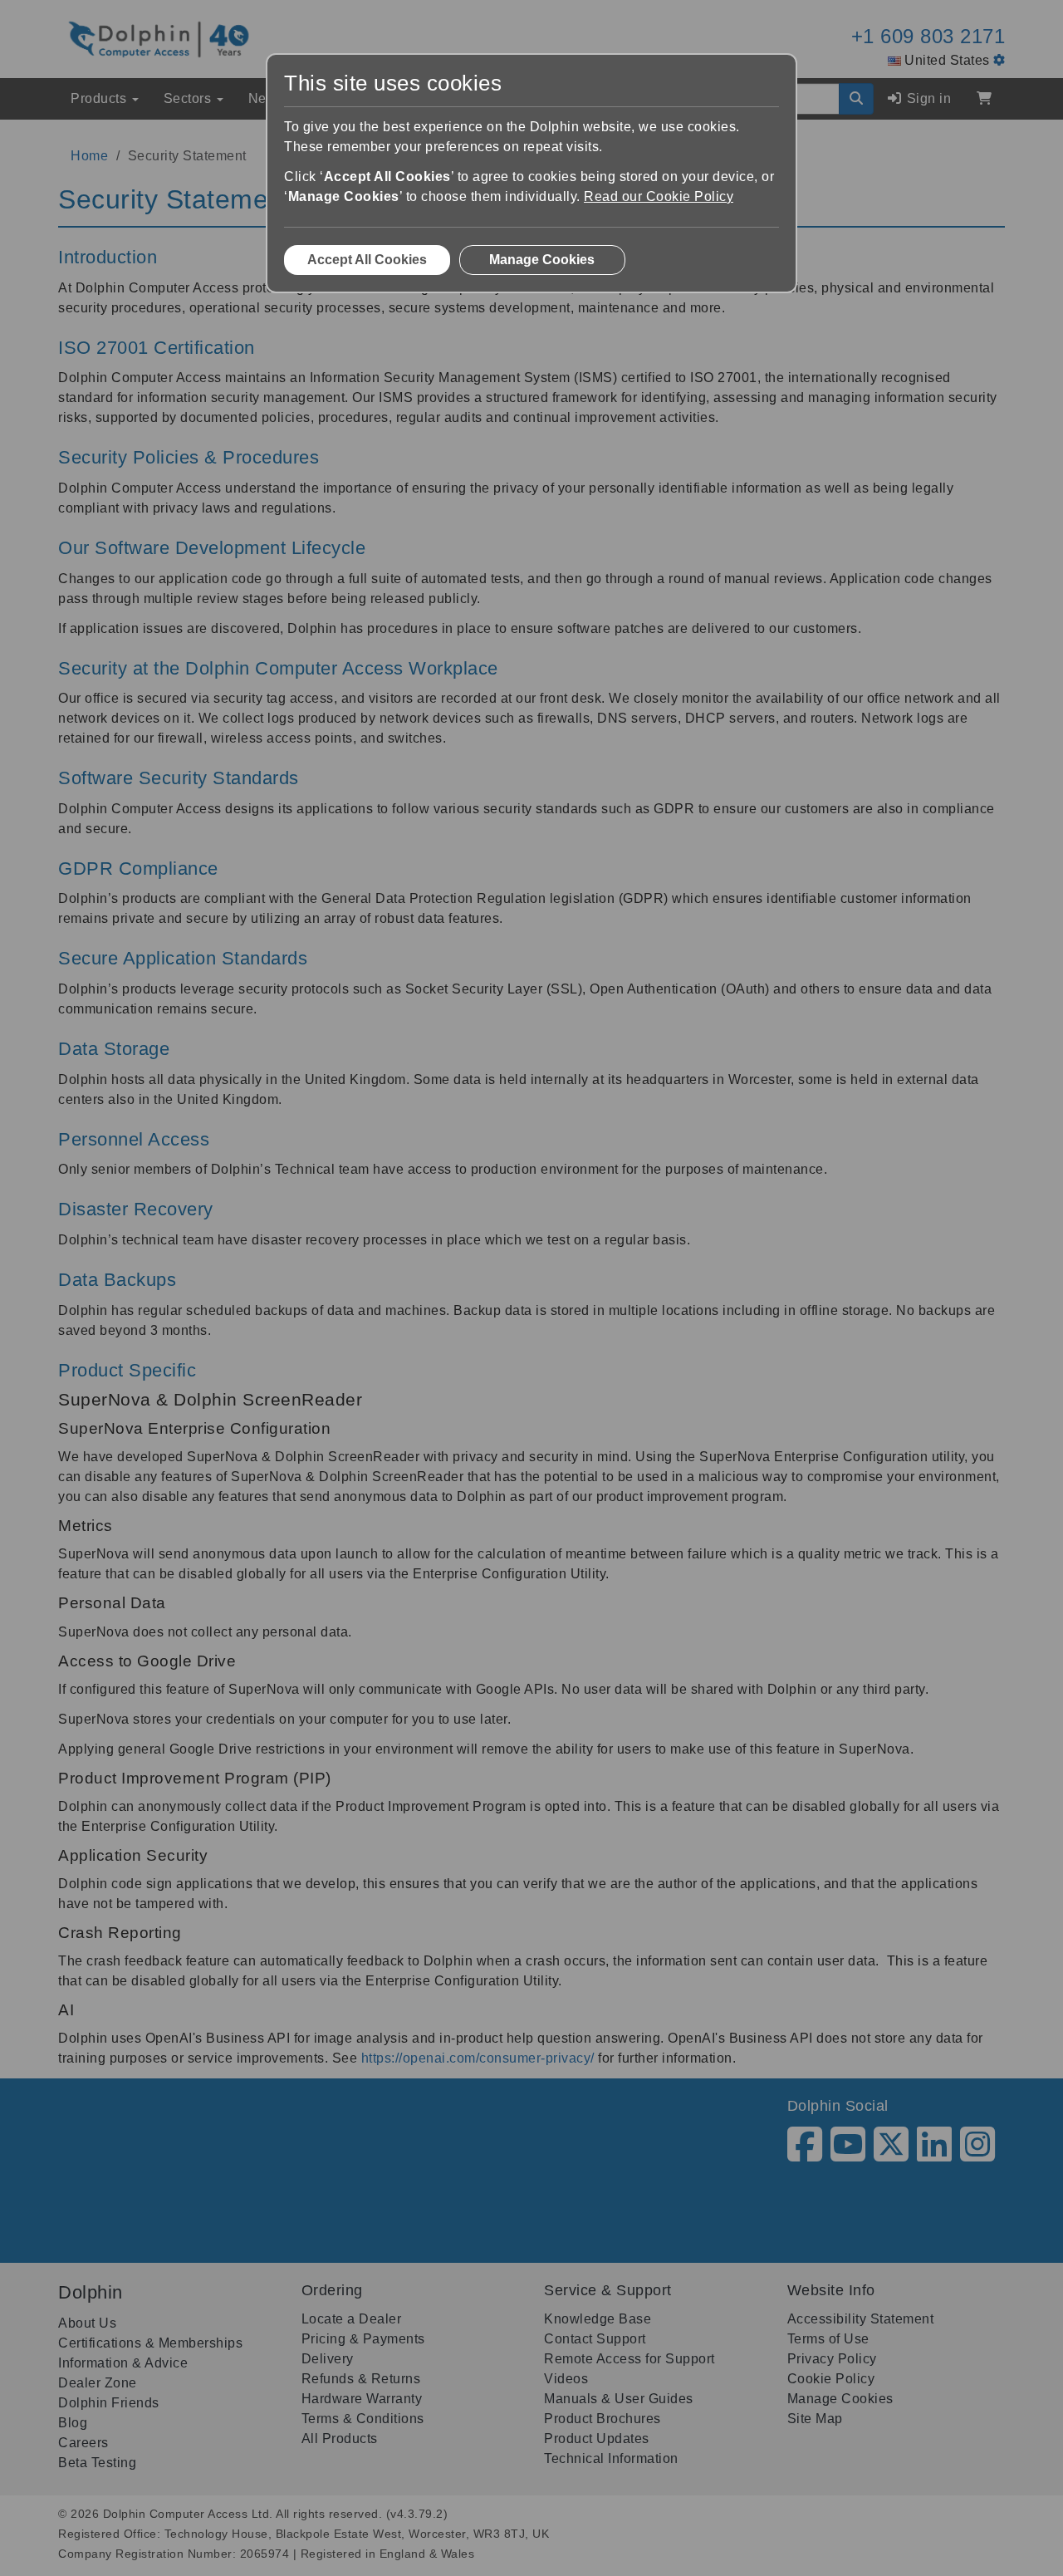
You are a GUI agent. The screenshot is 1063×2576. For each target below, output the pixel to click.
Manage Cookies (542, 260)
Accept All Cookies (367, 260)
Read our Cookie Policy (659, 196)
